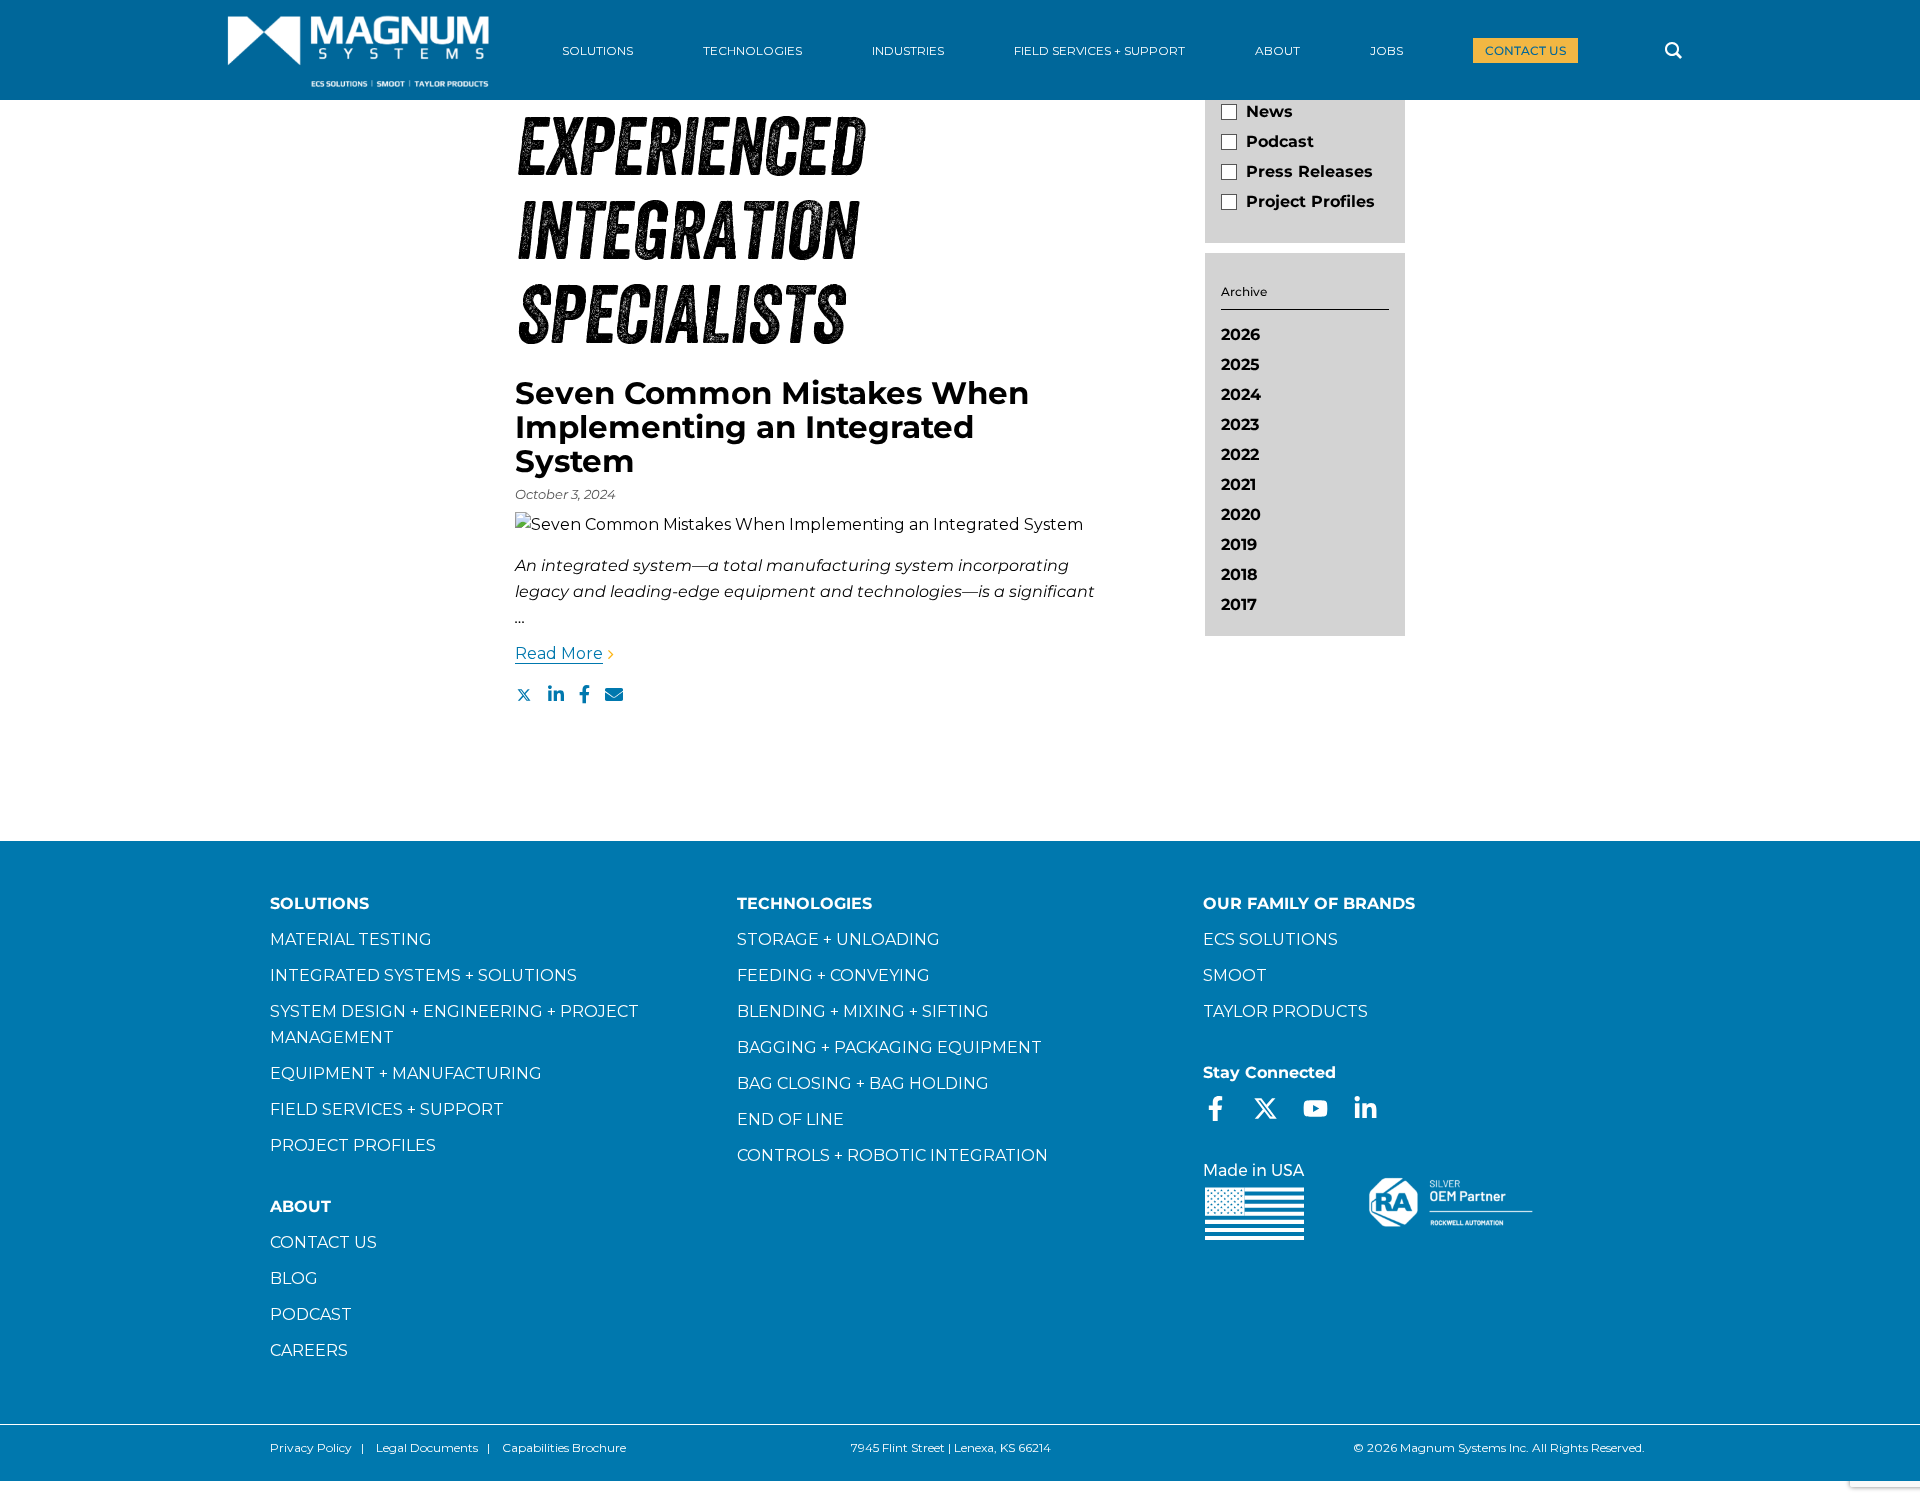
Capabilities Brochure (564, 1447)
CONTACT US (323, 1242)
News (1269, 111)
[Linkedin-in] (1365, 1108)
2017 (1239, 604)
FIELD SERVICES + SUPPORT (387, 1109)
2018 (1239, 574)
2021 (1238, 484)
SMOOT (1235, 975)
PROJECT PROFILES (353, 1145)
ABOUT (300, 1206)
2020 (1241, 514)
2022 (1240, 454)
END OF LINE (790, 1119)
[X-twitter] (1265, 1108)
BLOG (294, 1278)
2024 (1241, 394)
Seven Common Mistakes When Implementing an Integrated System (772, 427)
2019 (1239, 544)
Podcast (1280, 141)
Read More (559, 653)
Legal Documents (427, 1447)
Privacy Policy (311, 1447)
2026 (1240, 334)
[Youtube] (1315, 1108)
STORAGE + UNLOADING (838, 939)
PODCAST (311, 1314)
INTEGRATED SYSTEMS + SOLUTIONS (423, 975)
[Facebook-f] (1215, 1108)
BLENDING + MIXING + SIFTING (863, 1011)
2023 (1240, 424)
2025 (1240, 364)
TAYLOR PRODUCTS (1285, 1011)
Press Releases (1309, 171)
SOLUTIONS (319, 903)
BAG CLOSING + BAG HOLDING (863, 1083)
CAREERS (309, 1350)
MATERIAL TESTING (351, 939)
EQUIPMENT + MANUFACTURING (406, 1073)
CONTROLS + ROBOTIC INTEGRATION (892, 1155)
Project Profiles (1310, 201)
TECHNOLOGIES (804, 903)
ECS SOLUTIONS (1270, 939)
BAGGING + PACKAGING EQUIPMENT (889, 1047)
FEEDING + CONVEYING (833, 975)
